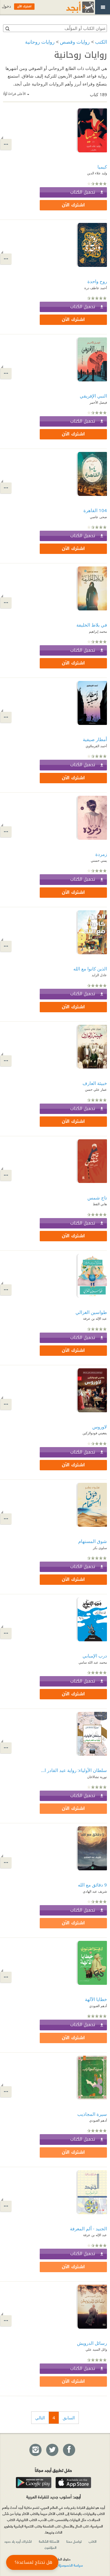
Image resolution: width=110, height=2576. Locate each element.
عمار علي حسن (96, 1089)
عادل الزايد (99, 975)
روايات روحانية (40, 42)
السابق (69, 2418)
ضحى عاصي (98, 517)
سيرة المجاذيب (92, 2114)
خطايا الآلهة (96, 1999)
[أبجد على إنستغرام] (35, 2450)
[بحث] (7, 28)
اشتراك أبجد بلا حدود (18, 2541)
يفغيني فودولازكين (95, 1433)
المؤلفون (51, 2547)
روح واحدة (97, 281)
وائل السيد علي (96, 2349)
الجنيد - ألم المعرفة (88, 2229)
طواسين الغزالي (91, 1312)
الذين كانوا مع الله (90, 969)
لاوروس (100, 1427)
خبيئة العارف (95, 1083)
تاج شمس (97, 1198)
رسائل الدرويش (92, 2343)
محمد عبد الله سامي (93, 1662)
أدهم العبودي (98, 2006)
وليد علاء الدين (97, 173)
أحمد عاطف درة (96, 288)
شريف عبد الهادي (95, 1891)
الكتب (101, 42)
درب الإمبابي (95, 1656)
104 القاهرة (95, 510)
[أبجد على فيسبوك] (69, 2450)
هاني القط (100, 1204)
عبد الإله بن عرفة (95, 1318)
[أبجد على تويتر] (52, 2450)
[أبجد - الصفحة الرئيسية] (72, 7)
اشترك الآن (73, 205)
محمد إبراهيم (98, 631)
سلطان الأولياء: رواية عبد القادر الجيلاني (73, 1770)
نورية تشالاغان (97, 1777)
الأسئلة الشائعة (49, 2541)
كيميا (102, 167)
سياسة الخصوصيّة (71, 2565)
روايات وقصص (75, 42)
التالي (40, 2418)
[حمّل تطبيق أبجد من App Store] (73, 2483)
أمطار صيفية (95, 739)
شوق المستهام (93, 1541)
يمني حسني (99, 860)
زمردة (101, 854)
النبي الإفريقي (93, 396)
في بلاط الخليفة (92, 625)
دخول (6, 6)
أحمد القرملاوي (96, 746)
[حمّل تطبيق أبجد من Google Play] (34, 2483)
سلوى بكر (100, 1548)
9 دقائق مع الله (92, 1885)
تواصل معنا (74, 2541)
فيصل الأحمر (98, 402)
